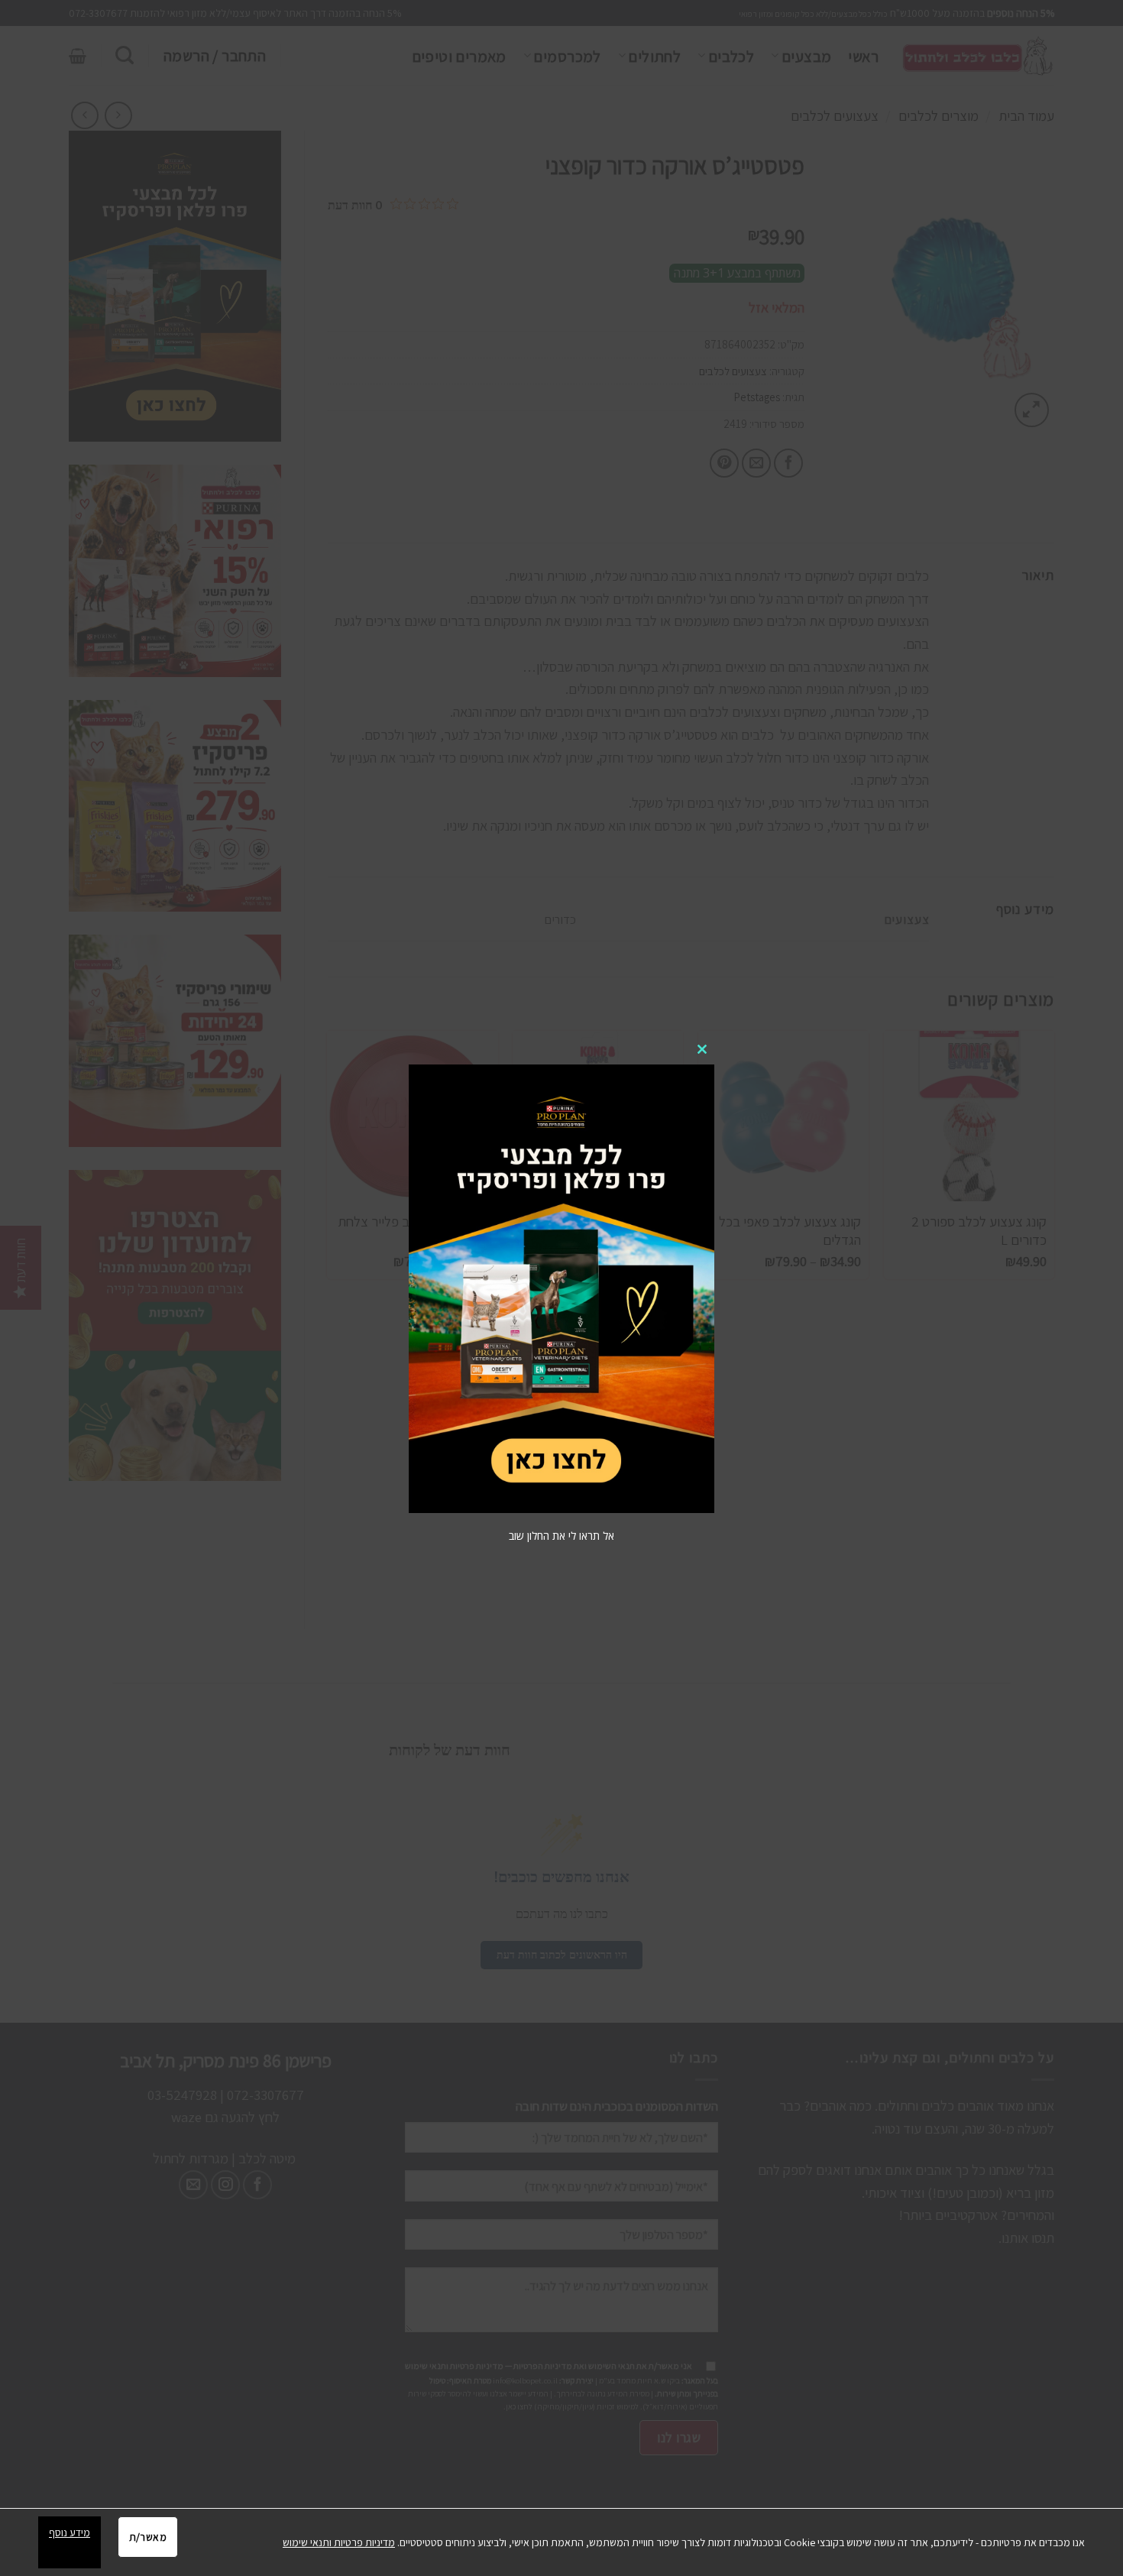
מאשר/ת (148, 2537)
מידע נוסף (70, 2532)
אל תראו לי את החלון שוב (561, 1536)
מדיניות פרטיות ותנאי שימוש (339, 2542)
